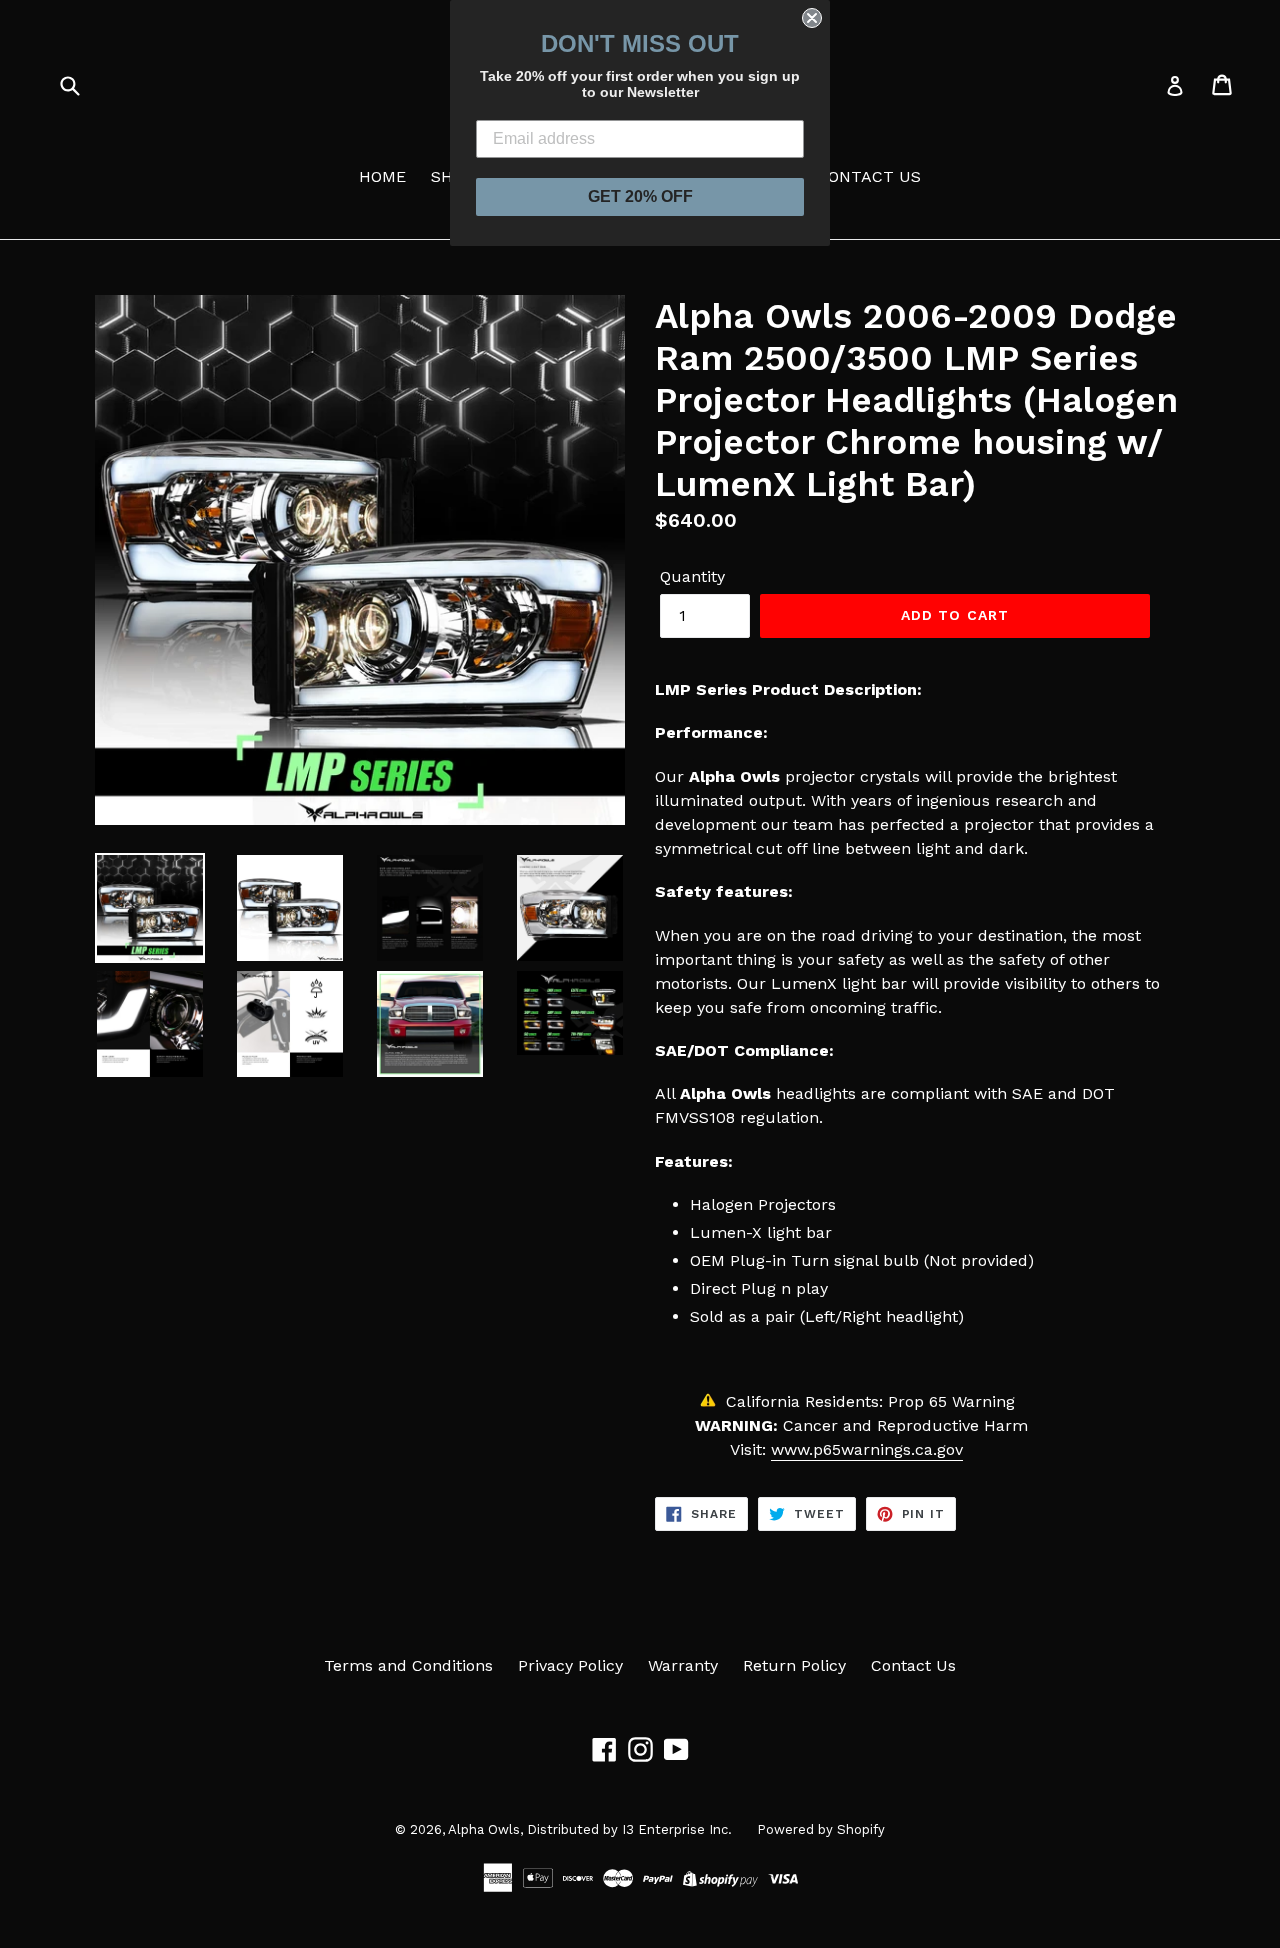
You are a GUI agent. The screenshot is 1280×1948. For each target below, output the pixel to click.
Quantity (692, 576)
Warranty (683, 1665)
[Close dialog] (812, 18)
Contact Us (913, 1665)
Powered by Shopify (821, 1829)
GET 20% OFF (640, 196)
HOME (382, 176)
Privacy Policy (570, 1665)
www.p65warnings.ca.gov (867, 1449)
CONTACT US (869, 176)
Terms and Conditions (408, 1665)
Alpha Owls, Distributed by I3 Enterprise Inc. (590, 1829)
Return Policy (794, 1665)
